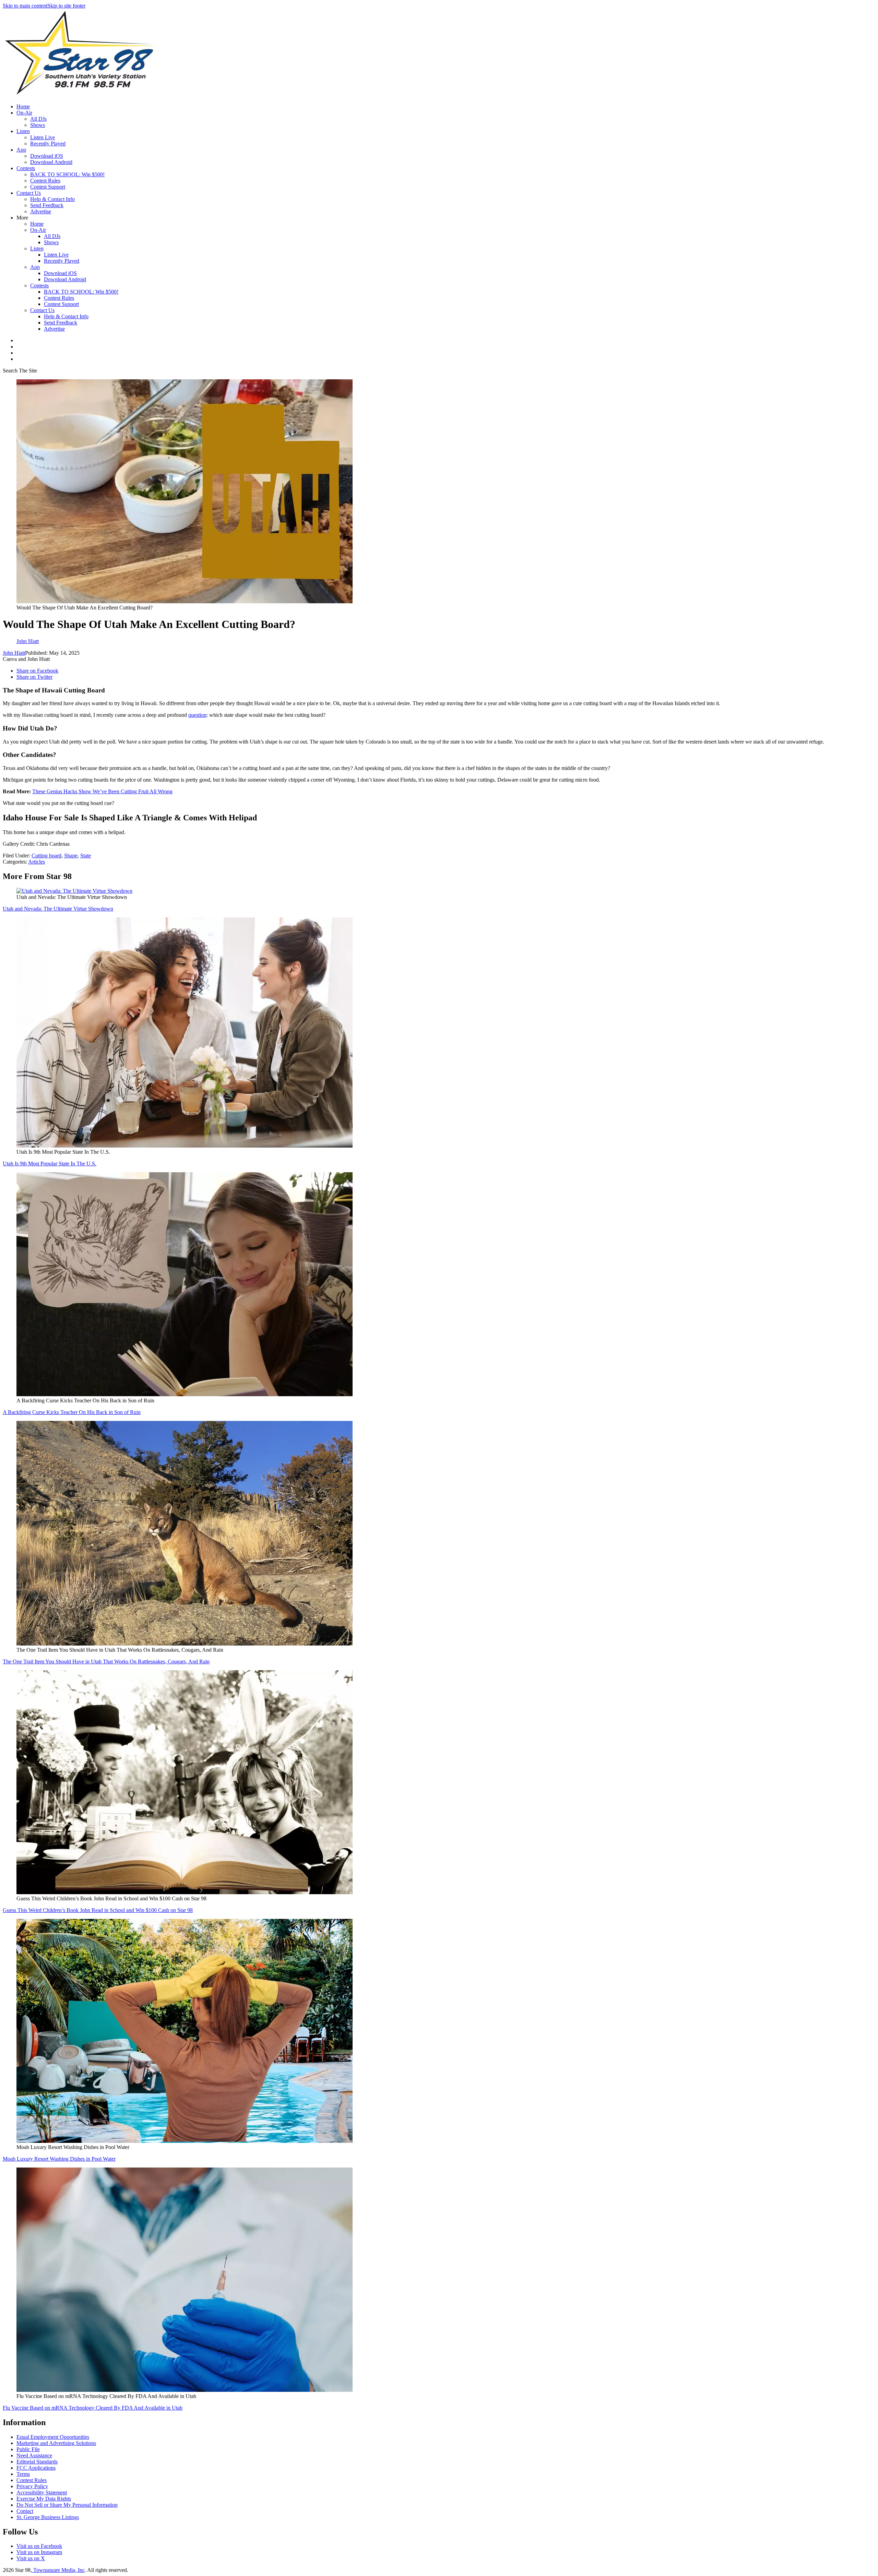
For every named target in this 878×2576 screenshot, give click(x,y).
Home (23, 106)
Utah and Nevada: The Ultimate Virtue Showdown (58, 909)
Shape (71, 856)
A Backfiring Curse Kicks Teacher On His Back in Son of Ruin (72, 1412)
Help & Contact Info (52, 199)
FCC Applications (36, 2468)
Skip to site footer (66, 6)
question (197, 715)
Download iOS (47, 156)
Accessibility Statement (42, 2492)
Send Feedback (47, 205)
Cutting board (46, 856)
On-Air (24, 113)
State (86, 856)
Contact (25, 2511)
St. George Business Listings (48, 2517)
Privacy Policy (32, 2486)
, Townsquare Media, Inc (58, 2570)
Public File (28, 2449)
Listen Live (43, 137)
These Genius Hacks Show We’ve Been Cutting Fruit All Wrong (102, 791)
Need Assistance (34, 2455)
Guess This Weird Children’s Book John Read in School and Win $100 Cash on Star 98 (98, 1910)
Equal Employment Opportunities (53, 2437)
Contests (26, 168)
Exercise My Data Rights (44, 2499)
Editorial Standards (37, 2462)
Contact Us (29, 193)
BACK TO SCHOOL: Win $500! (67, 174)
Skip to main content (25, 6)
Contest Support (48, 187)
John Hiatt (14, 653)
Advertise (41, 211)
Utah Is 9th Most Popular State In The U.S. (50, 1164)
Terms (23, 2474)
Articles (37, 862)
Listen (23, 131)
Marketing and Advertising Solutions (56, 2443)
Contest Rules (45, 181)
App (21, 150)
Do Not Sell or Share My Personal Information (67, 2505)
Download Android (51, 162)
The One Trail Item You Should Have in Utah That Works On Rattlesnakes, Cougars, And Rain (106, 1661)
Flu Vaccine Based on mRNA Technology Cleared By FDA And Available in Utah (93, 2408)
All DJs (38, 119)
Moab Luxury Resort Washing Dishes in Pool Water (59, 2159)
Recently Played (48, 144)
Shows (38, 125)
